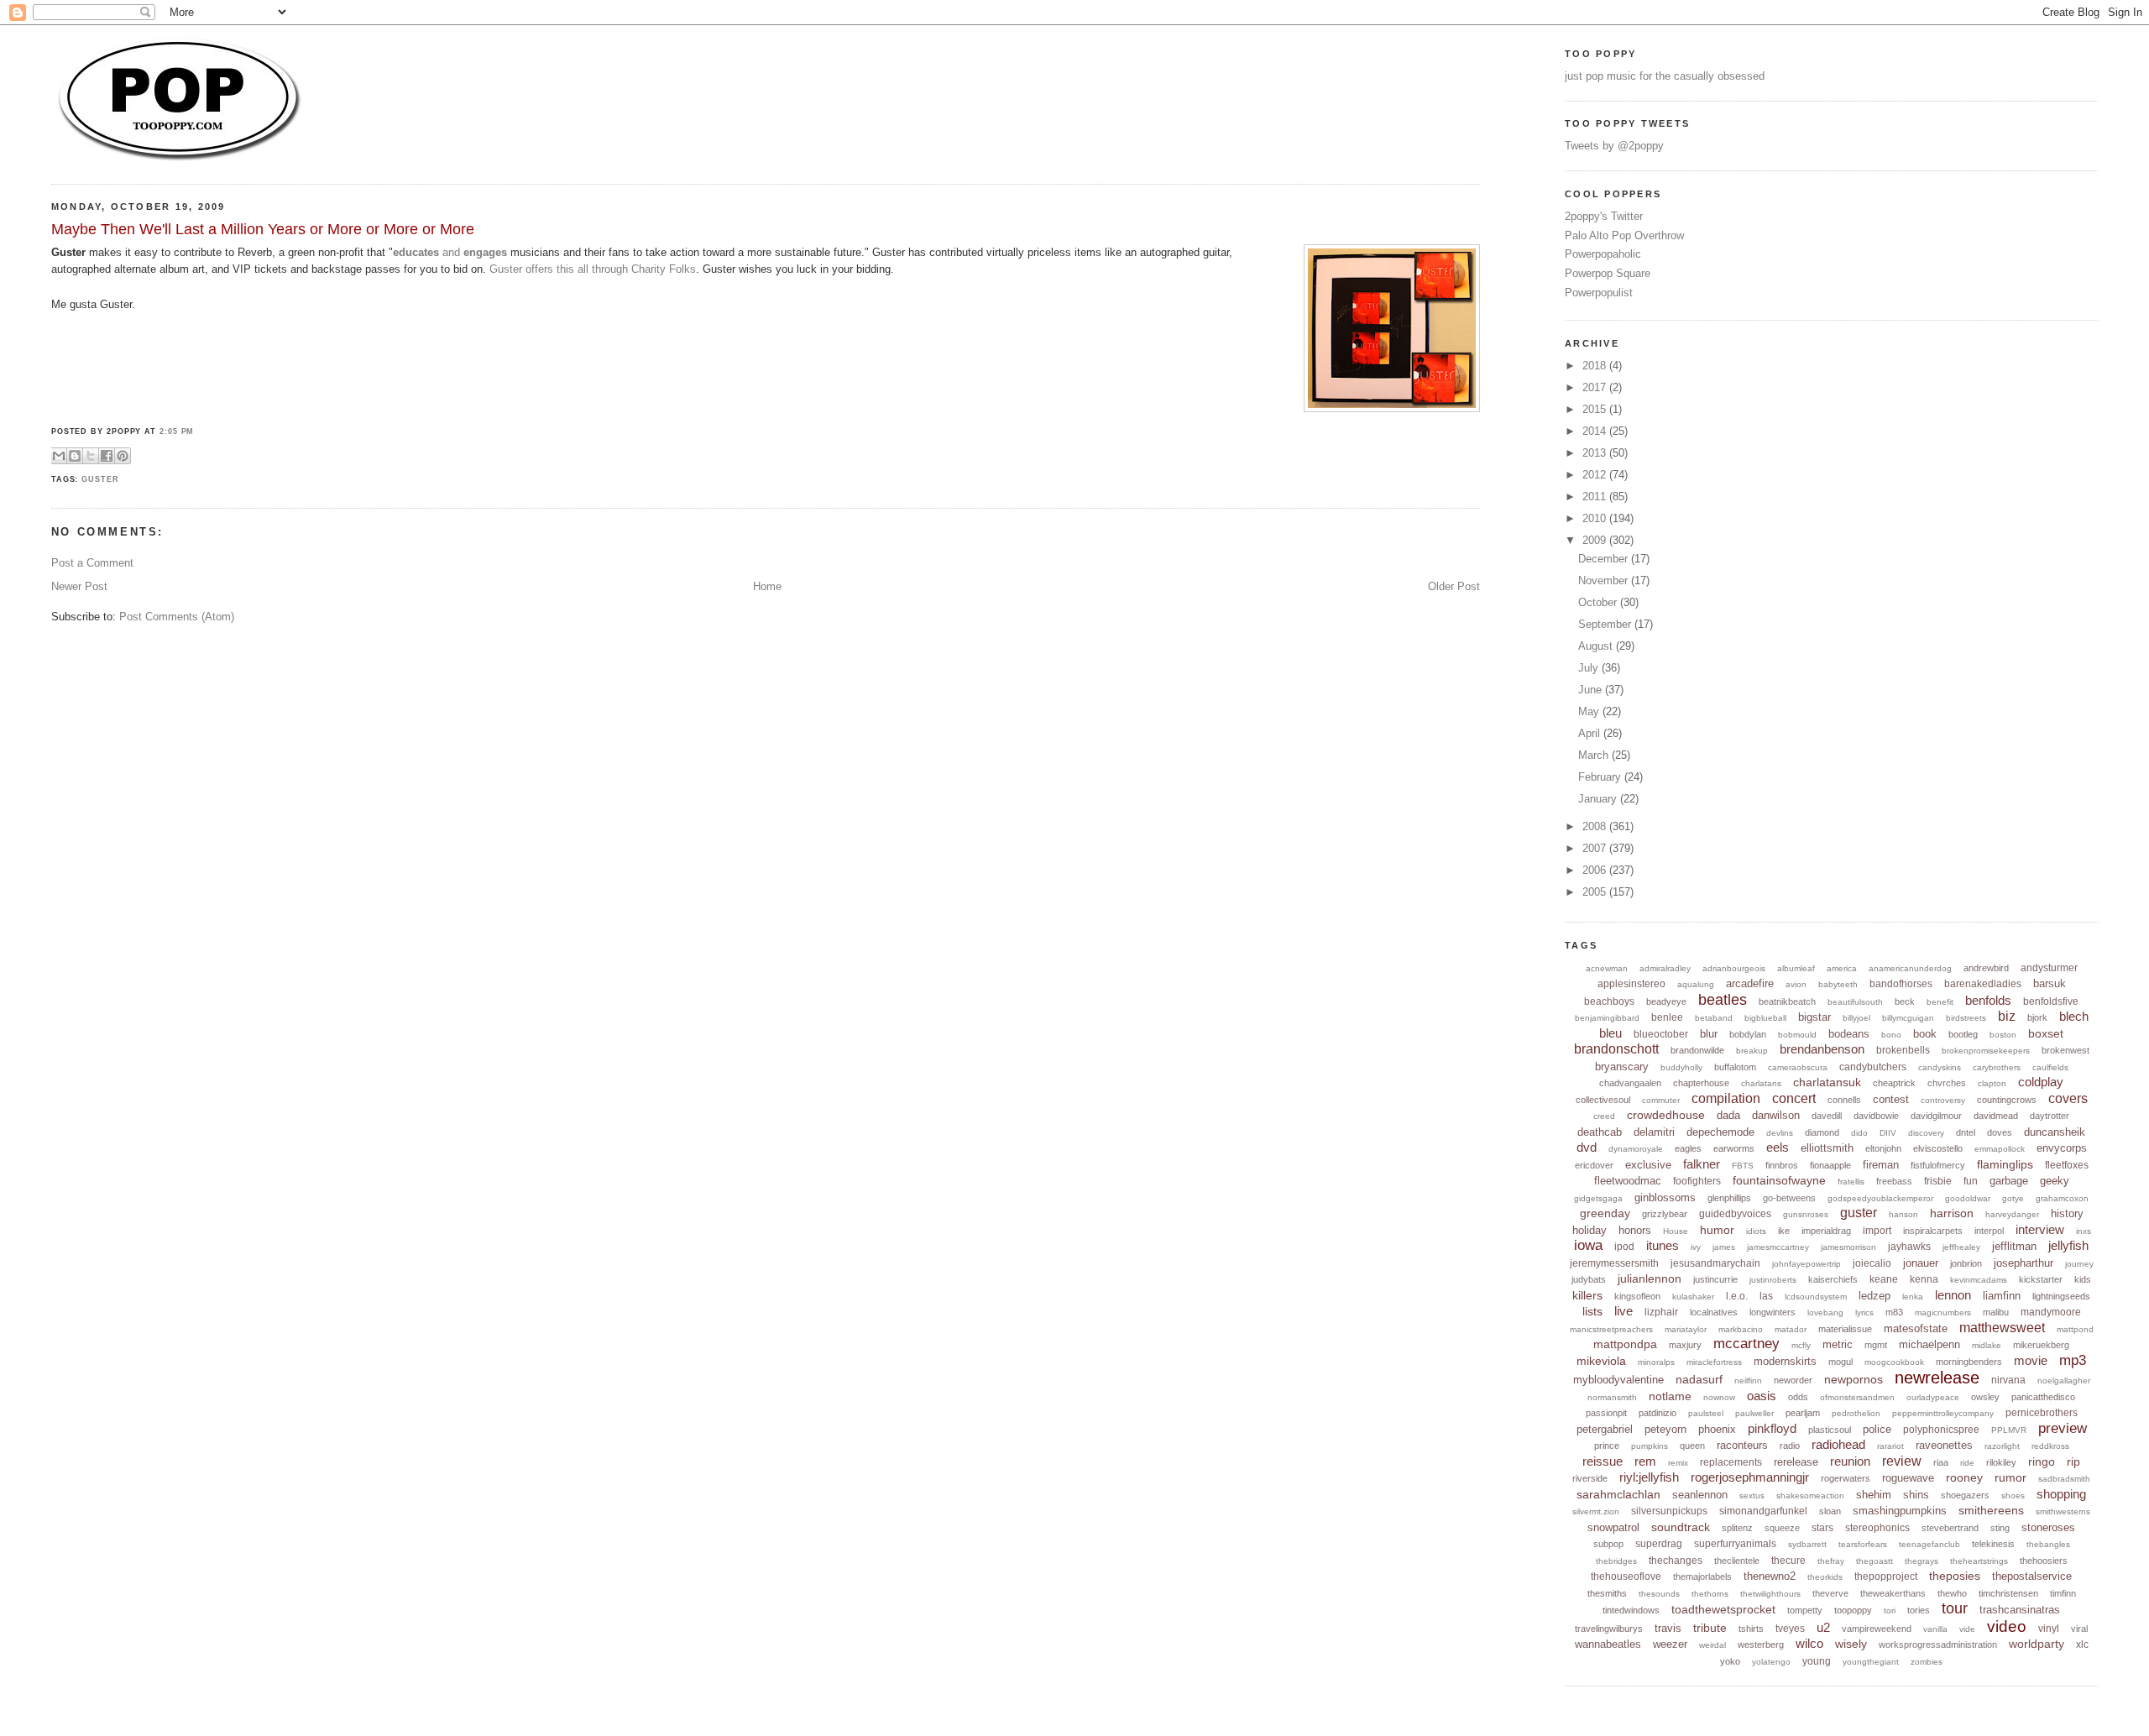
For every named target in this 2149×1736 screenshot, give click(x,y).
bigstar (1814, 1017)
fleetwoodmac (1628, 1181)
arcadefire (1750, 983)
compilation (1726, 1098)
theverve (1830, 1593)
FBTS (1743, 1166)
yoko (1730, 1661)
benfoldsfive (2051, 1001)
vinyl (2049, 1629)
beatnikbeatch (1787, 1001)
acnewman (1607, 968)
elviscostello (1938, 1148)
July (1590, 668)
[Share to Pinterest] (123, 456)
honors (1635, 1230)
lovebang (1825, 1312)
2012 (1596, 475)
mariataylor (1686, 1329)
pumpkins (1650, 1446)
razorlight (2002, 1446)
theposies (1955, 1576)
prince (1607, 1446)
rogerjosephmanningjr (1750, 1477)
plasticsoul (1830, 1430)
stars (1822, 1528)
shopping (2061, 1494)
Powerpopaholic (1603, 254)
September (1606, 624)
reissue (1603, 1461)
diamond (1822, 1132)
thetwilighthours (1770, 1594)
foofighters (1697, 1181)
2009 (1596, 540)
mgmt (1876, 1345)
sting (2000, 1528)
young (1817, 1661)
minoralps (1656, 1362)
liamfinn (2002, 1296)
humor (1717, 1230)
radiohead (1838, 1444)
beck (1905, 1001)
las (1766, 1296)
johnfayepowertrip (1807, 1264)
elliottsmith (1827, 1148)
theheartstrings (1979, 1561)
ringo (2042, 1461)
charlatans (1761, 1083)
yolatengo (1771, 1662)
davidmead (1996, 1116)
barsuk (2050, 983)
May (1590, 711)
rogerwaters (1846, 1478)
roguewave (1908, 1478)
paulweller (1754, 1413)
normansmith (1612, 1397)
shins (1916, 1495)
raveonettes (1944, 1445)
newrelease (1937, 1378)
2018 (1596, 366)
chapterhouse (1701, 1083)
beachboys (1609, 1001)
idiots (1756, 1231)
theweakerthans (1893, 1593)
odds (1798, 1397)
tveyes (1790, 1629)
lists (1592, 1311)
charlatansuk (1827, 1082)
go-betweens (1789, 1198)
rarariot (1890, 1446)
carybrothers (1997, 1067)
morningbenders (1969, 1362)
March (1595, 755)
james (1724, 1247)
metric (1838, 1344)
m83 (1894, 1312)
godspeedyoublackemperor (1880, 1198)
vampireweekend (1877, 1629)
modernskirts (1785, 1361)
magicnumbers (1943, 1312)
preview (2063, 1428)
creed (1604, 1116)
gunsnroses (1806, 1214)
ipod (1624, 1247)
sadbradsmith (2064, 1479)
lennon (1953, 1295)
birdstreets (1966, 1018)
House (1676, 1231)
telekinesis (1993, 1544)
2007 (1596, 848)
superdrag (1659, 1544)
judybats (1589, 1279)
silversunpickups (1669, 1511)
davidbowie (1876, 1116)
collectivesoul (1603, 1100)
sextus (1752, 1495)
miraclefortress (1714, 1362)
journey (2079, 1264)
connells (1844, 1100)
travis (1668, 1628)
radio (1790, 1446)
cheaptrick (1894, 1083)
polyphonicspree (1941, 1430)
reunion (1850, 1461)
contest (1891, 1099)
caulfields (2050, 1067)
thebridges (1616, 1561)
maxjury (1685, 1345)
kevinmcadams (1979, 1280)
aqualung (1696, 984)
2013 (1596, 453)
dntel (1966, 1132)
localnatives (1714, 1312)
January (1599, 799)
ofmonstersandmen (1857, 1397)
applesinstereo (1631, 984)
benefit (1940, 1002)
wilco (1809, 1643)
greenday (1605, 1213)
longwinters (1773, 1312)
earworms (1734, 1148)
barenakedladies (1983, 984)
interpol (1989, 1231)
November (1605, 580)
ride (1967, 1463)
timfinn (2063, 1593)
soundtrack (1681, 1527)
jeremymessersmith (1614, 1263)
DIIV (1888, 1133)
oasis (1762, 1396)
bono (1891, 1035)
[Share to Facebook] (107, 456)
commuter (1661, 1100)
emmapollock (2000, 1149)
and (450, 252)
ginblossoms (1665, 1197)
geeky (2055, 1181)
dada (1728, 1115)
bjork (2037, 1017)
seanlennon (1700, 1495)
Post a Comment (92, 563)
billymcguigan (1908, 1018)
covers (2068, 1098)
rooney (1964, 1477)
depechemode (1720, 1132)
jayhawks (1909, 1247)
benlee (1667, 1017)
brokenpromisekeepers (1986, 1051)
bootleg (1963, 1034)
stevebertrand (1950, 1528)
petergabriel (1605, 1429)
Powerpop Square (1608, 273)
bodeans (1849, 1034)
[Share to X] (91, 456)
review (1902, 1461)
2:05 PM (177, 431)
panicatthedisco (2043, 1397)
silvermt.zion (1596, 1511)
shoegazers (1965, 1495)
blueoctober (1661, 1034)
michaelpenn (1929, 1344)
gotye (2013, 1198)
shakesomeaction (1810, 1495)
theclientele (1737, 1561)
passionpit (1606, 1413)
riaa (1941, 1462)
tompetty (1805, 1610)
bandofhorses (1901, 984)
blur (1709, 1034)
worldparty (2037, 1644)
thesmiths (1607, 1593)
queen (1692, 1446)
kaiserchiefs (1833, 1279)
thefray (1831, 1561)
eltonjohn (1883, 1148)
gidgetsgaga (1598, 1198)
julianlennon (1650, 1278)
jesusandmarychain (1715, 1263)
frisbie (1938, 1181)
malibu (1996, 1312)
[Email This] (59, 456)
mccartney (1746, 1344)
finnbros (1782, 1165)
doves (2000, 1132)
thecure (1788, 1561)
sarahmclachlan (1618, 1494)
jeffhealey (1961, 1247)
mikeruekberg (2041, 1345)
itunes (1663, 1245)
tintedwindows (1631, 1610)
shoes (2013, 1495)
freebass (1894, 1181)
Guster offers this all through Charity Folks (593, 269)
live (1624, 1311)
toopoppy (1853, 1610)
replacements (1731, 1462)
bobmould (1797, 1035)
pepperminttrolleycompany (1943, 1413)
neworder (1793, 1380)
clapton (1992, 1083)
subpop (1608, 1544)
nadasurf (1699, 1379)
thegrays (1922, 1561)
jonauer (1921, 1263)
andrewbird (1986, 968)
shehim (1874, 1495)
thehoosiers (2044, 1561)
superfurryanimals (1735, 1544)
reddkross (2050, 1446)
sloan (1830, 1511)
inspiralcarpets (1933, 1231)
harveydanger (2012, 1214)
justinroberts (1773, 1280)
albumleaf (1796, 968)
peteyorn (1665, 1429)
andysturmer (2049, 968)
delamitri (1654, 1132)
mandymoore (2051, 1312)
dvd (1587, 1147)
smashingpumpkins (1900, 1511)
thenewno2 (1770, 1576)
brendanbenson (1822, 1049)
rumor (2010, 1477)
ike (1784, 1231)
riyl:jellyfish (1649, 1477)
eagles (1688, 1148)
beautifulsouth (1855, 1002)
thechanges (1676, 1561)
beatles (1723, 1000)
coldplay (2041, 1082)
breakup (1752, 1051)
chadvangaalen (1630, 1083)
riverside (1590, 1478)
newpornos (1854, 1379)
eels (1778, 1147)
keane (1884, 1279)
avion (1796, 984)
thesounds (1659, 1594)
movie (2031, 1360)
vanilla (1935, 1629)
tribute (1710, 1628)
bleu (1610, 1033)
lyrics (1864, 1312)
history (2067, 1213)
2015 (1596, 409)
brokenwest (2065, 1050)
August (1597, 646)
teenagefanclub (1929, 1544)
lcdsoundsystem (1816, 1297)
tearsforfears (1863, 1544)
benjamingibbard (1607, 1018)
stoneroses (2048, 1527)
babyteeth (1838, 984)
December (1605, 559)
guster (100, 479)
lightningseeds (2061, 1296)
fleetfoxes (2067, 1165)
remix (1678, 1463)
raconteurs (1742, 1445)
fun (1971, 1181)
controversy (1943, 1100)
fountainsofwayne (1779, 1180)
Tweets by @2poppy (1614, 146)
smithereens (1991, 1510)
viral (2079, 1629)
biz (2007, 1016)
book (1925, 1034)
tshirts (1751, 1629)
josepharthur (2024, 1263)
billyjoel (1856, 1018)
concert (1794, 1098)
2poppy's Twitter (1604, 216)
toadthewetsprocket (1723, 1609)
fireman (1881, 1165)
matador (1791, 1329)
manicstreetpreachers (1611, 1329)
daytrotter (2050, 1116)
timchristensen (2008, 1593)
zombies (1927, 1662)
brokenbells (1903, 1050)
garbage (2009, 1181)
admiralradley (1665, 968)
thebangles (2048, 1544)
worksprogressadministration (1938, 1644)
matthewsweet (2002, 1328)
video (2007, 1626)
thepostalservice (2032, 1576)
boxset (2046, 1033)
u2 (1823, 1627)
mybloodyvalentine (1618, 1380)
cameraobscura (1798, 1067)
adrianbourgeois (1734, 968)
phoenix (1717, 1429)
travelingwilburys (1609, 1629)
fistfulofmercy (1938, 1165)
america (1842, 968)
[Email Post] (136, 455)
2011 (1596, 497)
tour (1955, 1608)
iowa (1588, 1245)
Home (767, 586)
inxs (2084, 1231)
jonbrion (1966, 1263)
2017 (1596, 387)
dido (1859, 1133)
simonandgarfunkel (1763, 1511)
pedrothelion (1856, 1413)
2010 (1596, 518)
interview (2040, 1229)
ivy (1696, 1247)
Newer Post (79, 586)
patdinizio (1658, 1413)
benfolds (1988, 1000)
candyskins (1940, 1067)
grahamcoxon (2062, 1198)
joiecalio (1872, 1263)
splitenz (1737, 1528)
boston (2003, 1035)
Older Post (1454, 586)
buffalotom (1735, 1067)
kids (2083, 1279)
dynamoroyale (1636, 1149)
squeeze (1782, 1528)
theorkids (1825, 1577)
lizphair (1661, 1312)
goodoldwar (1968, 1198)
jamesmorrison (1848, 1247)
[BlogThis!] (75, 456)
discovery (1926, 1133)
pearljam (1803, 1413)
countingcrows (2007, 1100)
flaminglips (2005, 1164)
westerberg (1761, 1644)
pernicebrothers (2042, 1413)
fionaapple (1830, 1165)
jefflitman (2014, 1246)
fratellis (1851, 1182)
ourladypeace (1933, 1397)
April (1591, 733)
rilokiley (2001, 1462)
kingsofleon (1637, 1296)
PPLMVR (2009, 1430)
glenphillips (1729, 1198)
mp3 (2073, 1360)
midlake (1987, 1345)
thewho (1952, 1593)
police (1877, 1429)
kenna (1924, 1279)
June (1592, 690)
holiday (1590, 1230)
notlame (1670, 1396)
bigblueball (1765, 1018)
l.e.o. (1737, 1296)
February (1601, 777)
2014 (1596, 431)
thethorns (1710, 1594)
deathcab (1600, 1132)
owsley (1985, 1397)
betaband (1714, 1018)
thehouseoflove (1626, 1577)
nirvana (2008, 1380)
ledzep (1874, 1296)
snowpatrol (1613, 1527)
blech (2074, 1016)
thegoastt (1874, 1561)
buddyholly (1681, 1067)
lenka (1913, 1297)
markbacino (1741, 1329)
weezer (1670, 1644)
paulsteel (1706, 1413)
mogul (1841, 1362)
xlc (2082, 1644)
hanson (1903, 1214)
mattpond (2075, 1329)
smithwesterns (2063, 1511)
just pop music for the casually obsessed (1665, 76)
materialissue (1845, 1329)
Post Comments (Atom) (177, 617)
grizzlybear (1665, 1214)
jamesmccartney (1778, 1247)
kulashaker (1693, 1297)
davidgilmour (1936, 1116)
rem (1645, 1461)
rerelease (1796, 1462)
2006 (1596, 870)
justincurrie (1715, 1279)
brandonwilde (1697, 1050)
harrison (1952, 1213)
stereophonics (1877, 1528)
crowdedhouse (1666, 1115)
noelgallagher (2064, 1380)
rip (2073, 1461)
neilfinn (1748, 1380)
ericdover (1594, 1165)
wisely (1851, 1644)
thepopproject (1886, 1577)
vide (1967, 1629)
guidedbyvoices (1735, 1214)
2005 (1596, 892)
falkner (1702, 1164)
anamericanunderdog (1910, 968)
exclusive (1648, 1165)
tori (1890, 1611)
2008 (1596, 826)
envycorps (2062, 1148)
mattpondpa (1625, 1344)
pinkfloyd (1772, 1428)
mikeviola (1601, 1361)
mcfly (1801, 1345)
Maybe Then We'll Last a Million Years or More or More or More (263, 229)
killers (1587, 1295)
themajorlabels (1702, 1577)
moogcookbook (1894, 1362)
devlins (1780, 1133)
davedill (1827, 1116)
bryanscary (1622, 1067)
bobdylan (1748, 1034)
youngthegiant (1871, 1662)
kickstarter (2041, 1279)
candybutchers (1873, 1067)
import (1877, 1231)
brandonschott (1616, 1049)
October (1599, 602)
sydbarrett (1807, 1544)
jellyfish (2068, 1245)
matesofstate (1916, 1328)
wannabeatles (1608, 1644)
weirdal (1712, 1645)
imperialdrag (1826, 1231)
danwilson (1776, 1115)
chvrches (1947, 1083)
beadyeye (1666, 1001)
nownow (1719, 1397)
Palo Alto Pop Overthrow (1624, 235)
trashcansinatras (2020, 1610)
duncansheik (2055, 1132)
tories (1919, 1610)
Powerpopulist (1599, 293)
